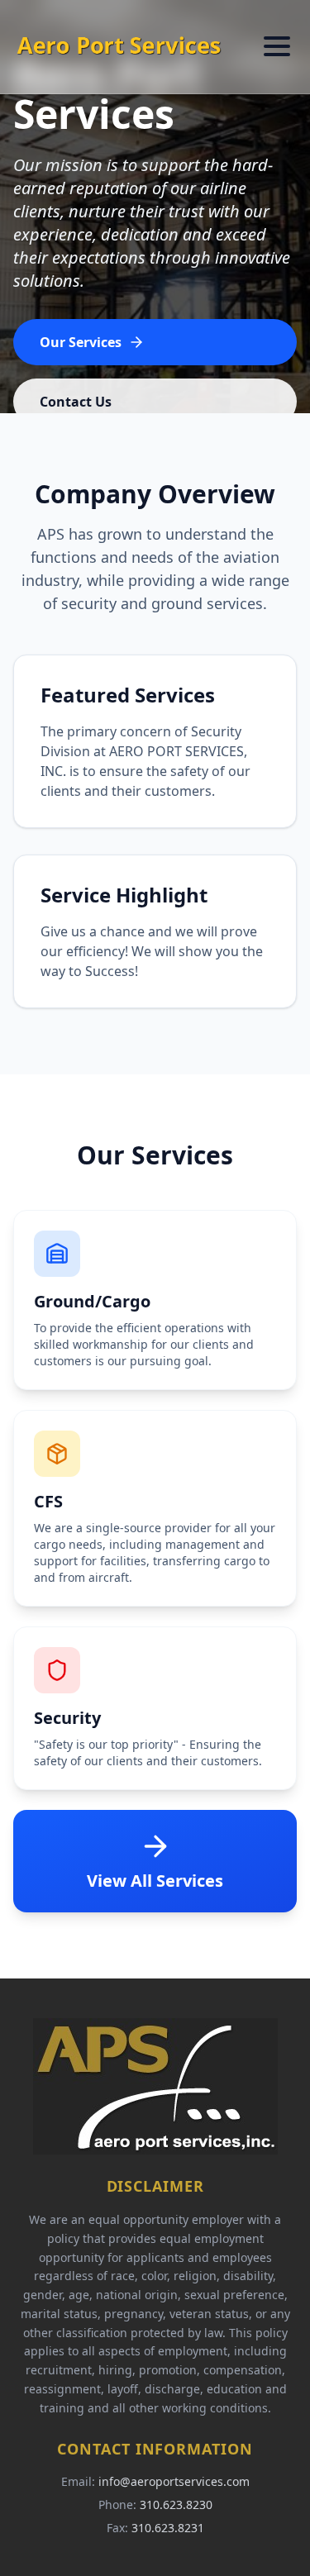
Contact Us (76, 402)
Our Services (81, 342)
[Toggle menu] (277, 46)
